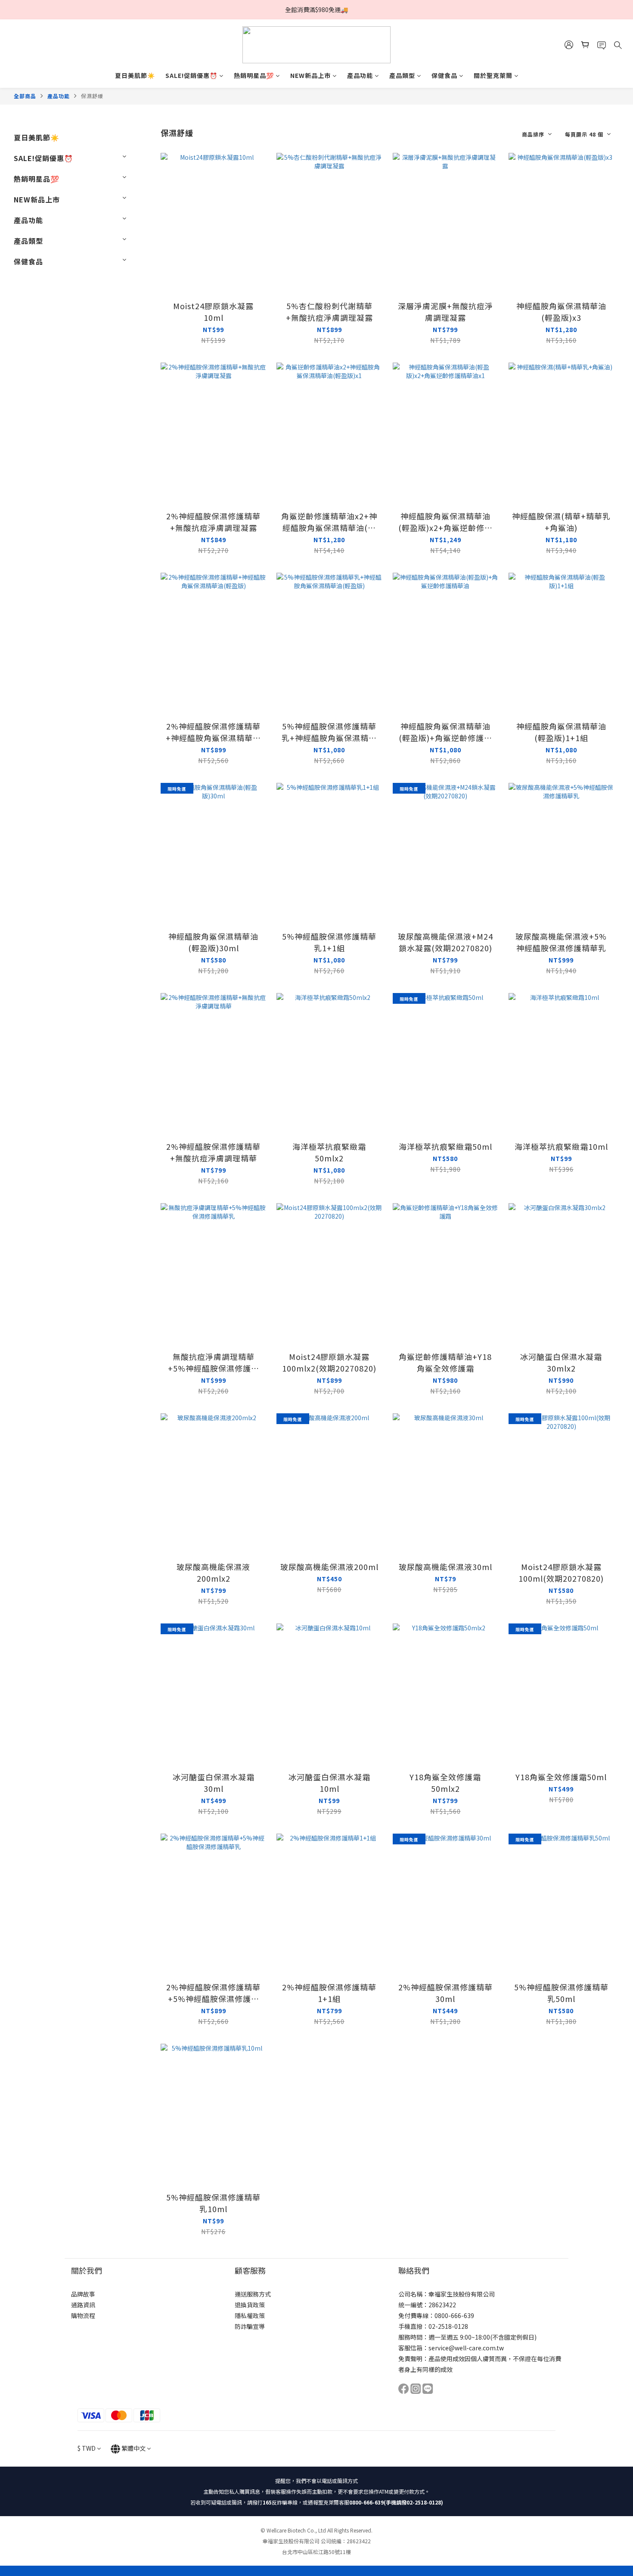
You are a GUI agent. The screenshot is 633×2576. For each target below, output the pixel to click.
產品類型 (402, 75)
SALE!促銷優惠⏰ (191, 75)
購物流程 (83, 2315)
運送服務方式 (253, 2294)
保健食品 (444, 75)
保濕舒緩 (92, 96)
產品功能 (360, 75)
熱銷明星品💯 (254, 75)
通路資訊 (83, 2305)
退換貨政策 (250, 2305)
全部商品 (25, 96)
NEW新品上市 (310, 75)
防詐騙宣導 (250, 2326)
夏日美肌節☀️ (135, 75)
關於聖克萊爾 (493, 75)
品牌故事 (83, 2294)
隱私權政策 (250, 2315)
